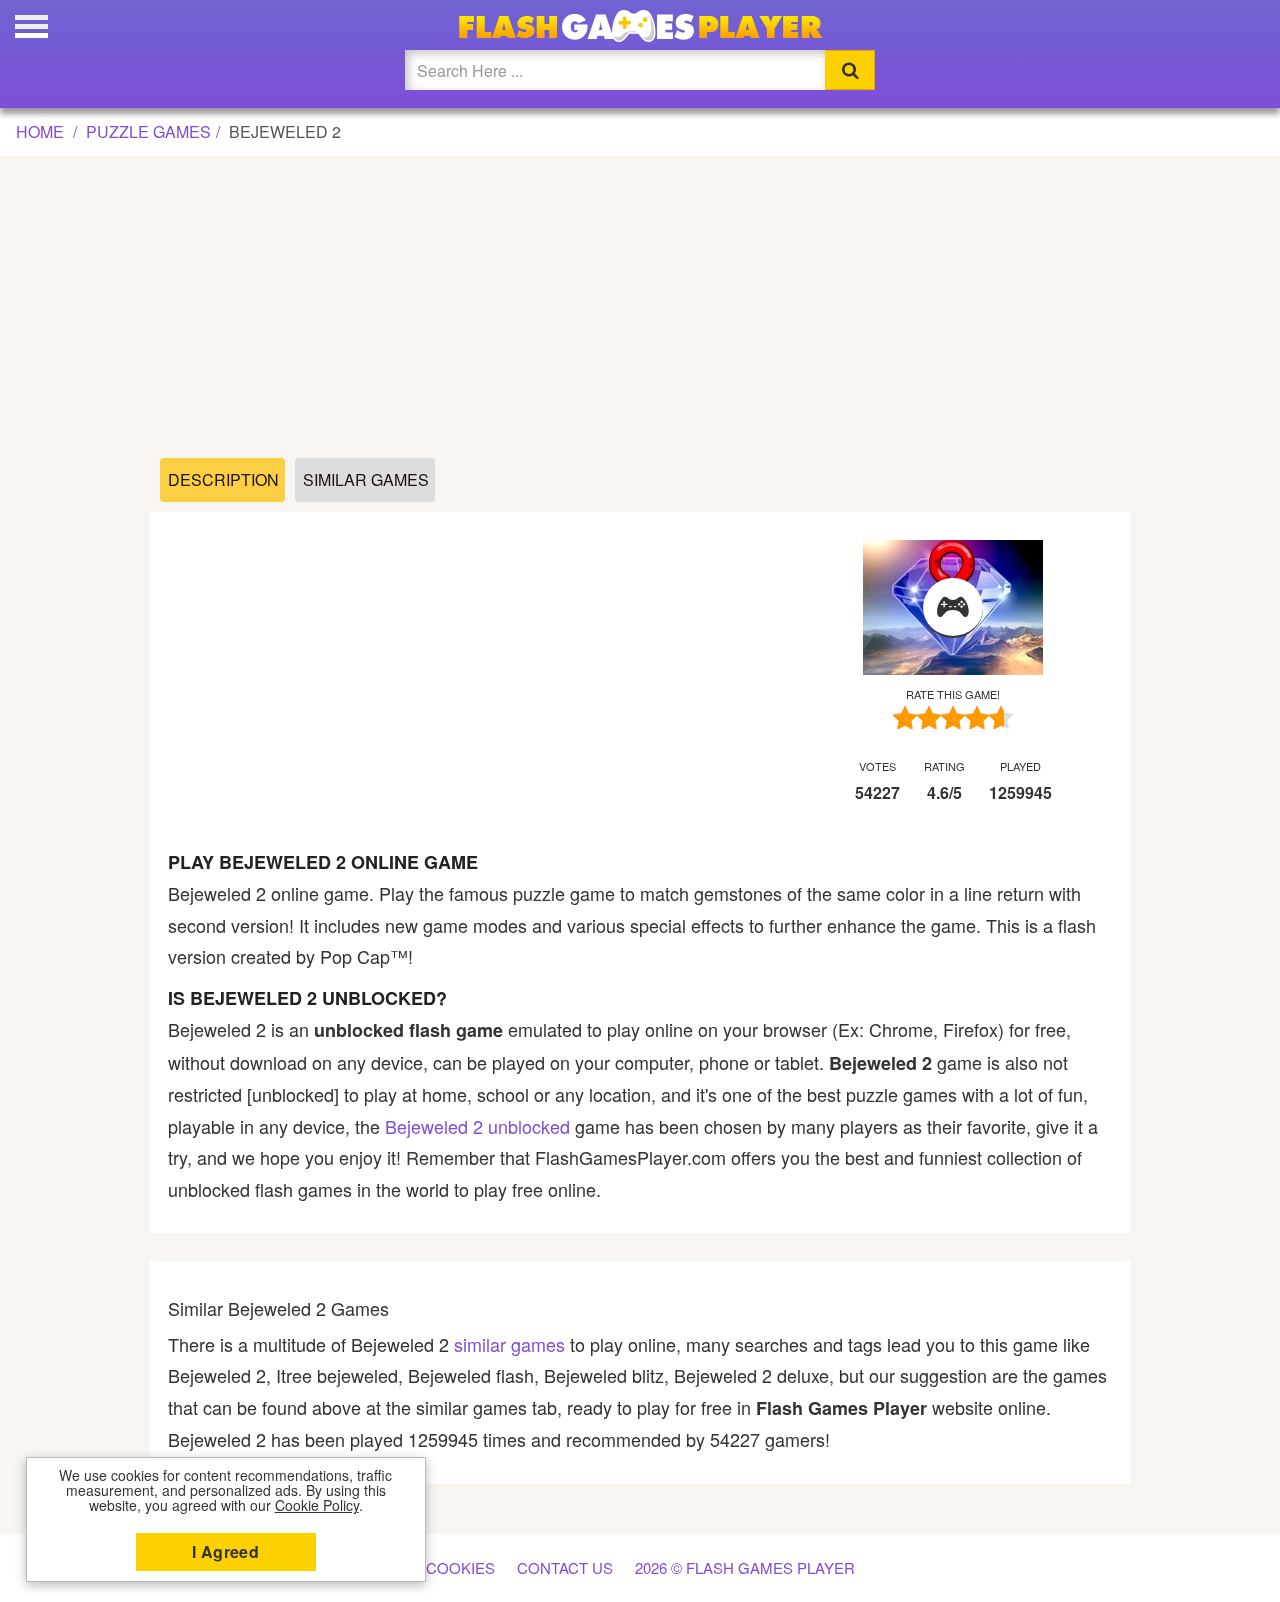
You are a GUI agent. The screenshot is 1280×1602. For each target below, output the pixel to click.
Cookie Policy (317, 1505)
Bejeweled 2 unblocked (477, 1126)
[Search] (850, 70)
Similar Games (366, 479)
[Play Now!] (953, 608)
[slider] (953, 717)
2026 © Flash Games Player (745, 1567)
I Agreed (225, 1551)
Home (40, 131)
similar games (509, 1344)
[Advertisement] (640, 308)
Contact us (565, 1567)
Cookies (460, 1567)
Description (223, 479)
